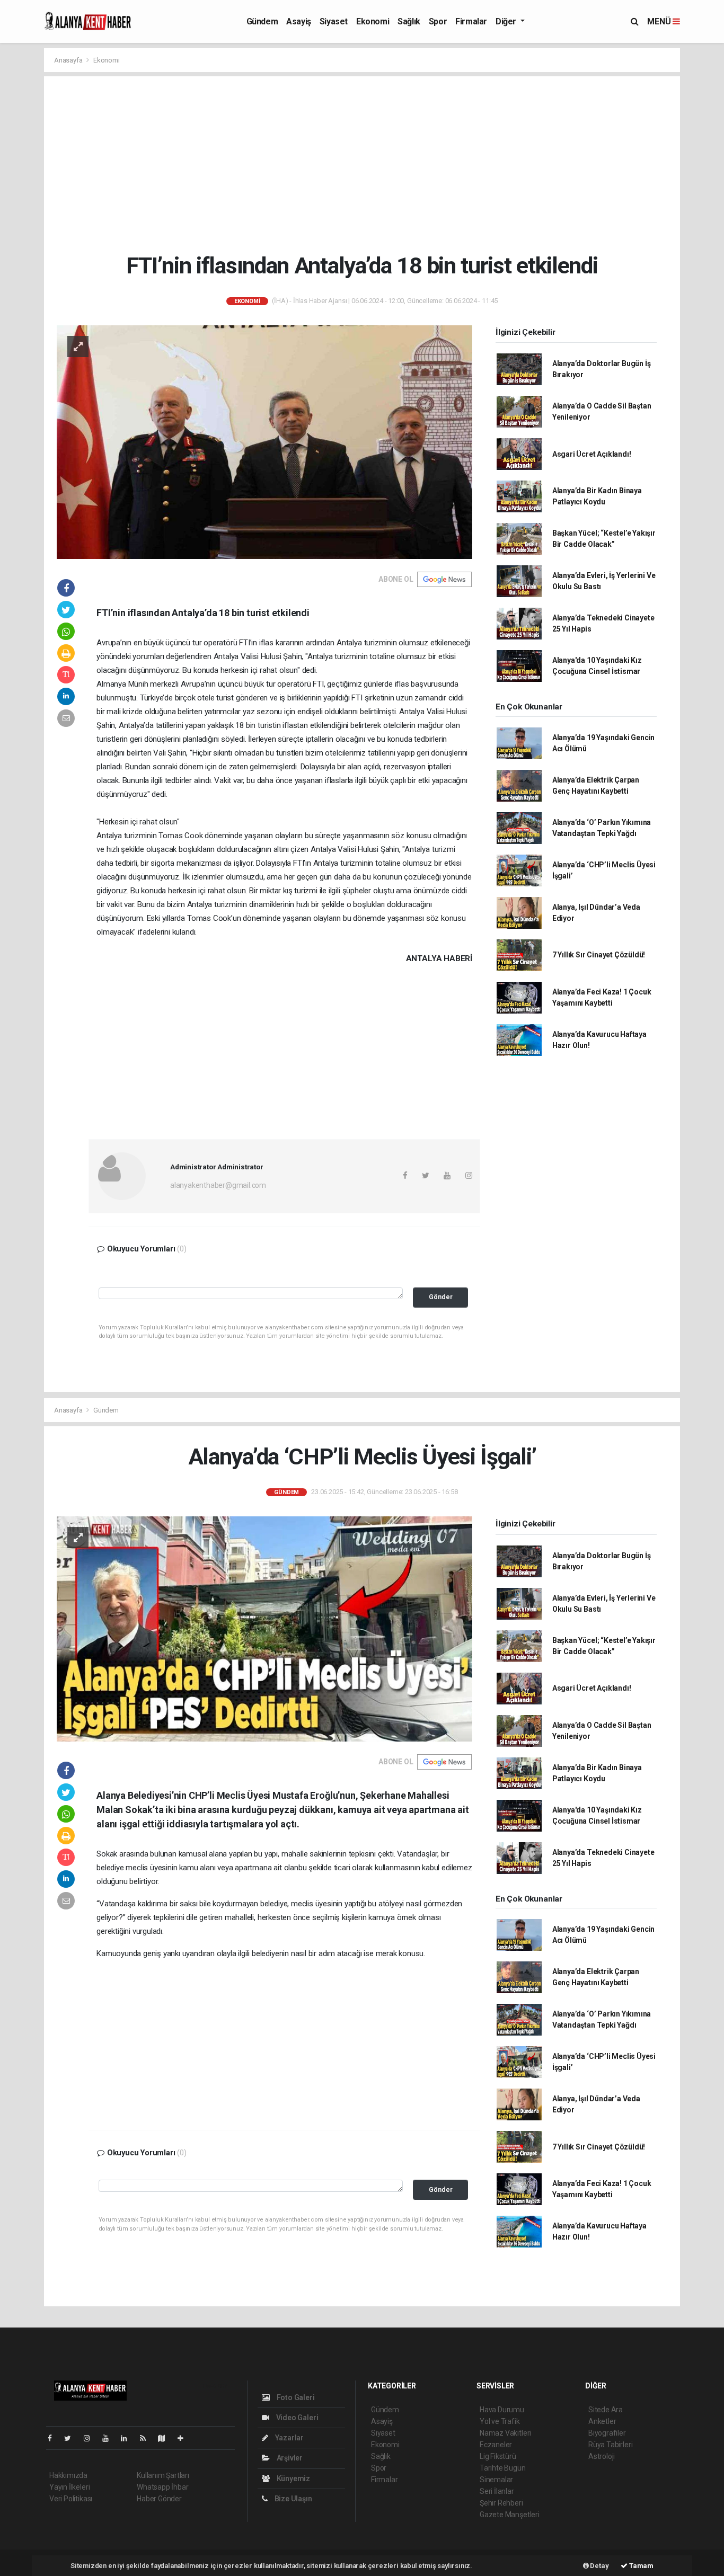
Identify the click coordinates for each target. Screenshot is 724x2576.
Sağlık (409, 21)
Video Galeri (296, 2418)
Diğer (507, 21)
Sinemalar (496, 2480)
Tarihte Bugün (503, 2468)
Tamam (641, 2566)
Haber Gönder (159, 2499)
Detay (599, 2566)
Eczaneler (496, 2445)
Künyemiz (293, 2479)
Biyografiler (607, 2433)
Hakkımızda (68, 2475)
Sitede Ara (606, 2410)
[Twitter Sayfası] (72, 2438)
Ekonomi (373, 21)
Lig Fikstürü (498, 2456)
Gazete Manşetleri (510, 2515)
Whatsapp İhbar (162, 2487)
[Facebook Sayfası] (54, 2438)
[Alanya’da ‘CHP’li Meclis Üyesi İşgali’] (264, 1628)
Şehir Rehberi (501, 2503)
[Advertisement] (370, 164)
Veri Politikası (71, 2499)
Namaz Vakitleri (505, 2433)
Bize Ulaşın (293, 2499)
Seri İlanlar (497, 2491)
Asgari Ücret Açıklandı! (592, 454)
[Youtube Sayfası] (110, 2438)
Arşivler (289, 2458)
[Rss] (147, 2438)
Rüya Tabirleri (610, 2445)
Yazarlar (289, 2438)
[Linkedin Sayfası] (128, 2438)
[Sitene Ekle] (185, 2438)
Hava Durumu (502, 2410)
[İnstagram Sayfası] (91, 2438)
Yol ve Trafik (500, 2421)
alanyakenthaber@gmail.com (218, 1185)
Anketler (602, 2421)
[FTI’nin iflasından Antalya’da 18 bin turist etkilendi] (264, 441)
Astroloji (602, 2456)
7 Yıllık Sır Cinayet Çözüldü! (599, 955)
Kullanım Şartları (163, 2475)
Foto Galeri (295, 2397)
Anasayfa (69, 60)
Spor (438, 21)
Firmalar (471, 21)
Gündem (262, 21)
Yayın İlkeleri (69, 2487)
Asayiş (299, 21)
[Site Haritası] (166, 2438)
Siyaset (334, 21)
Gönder (441, 1297)
